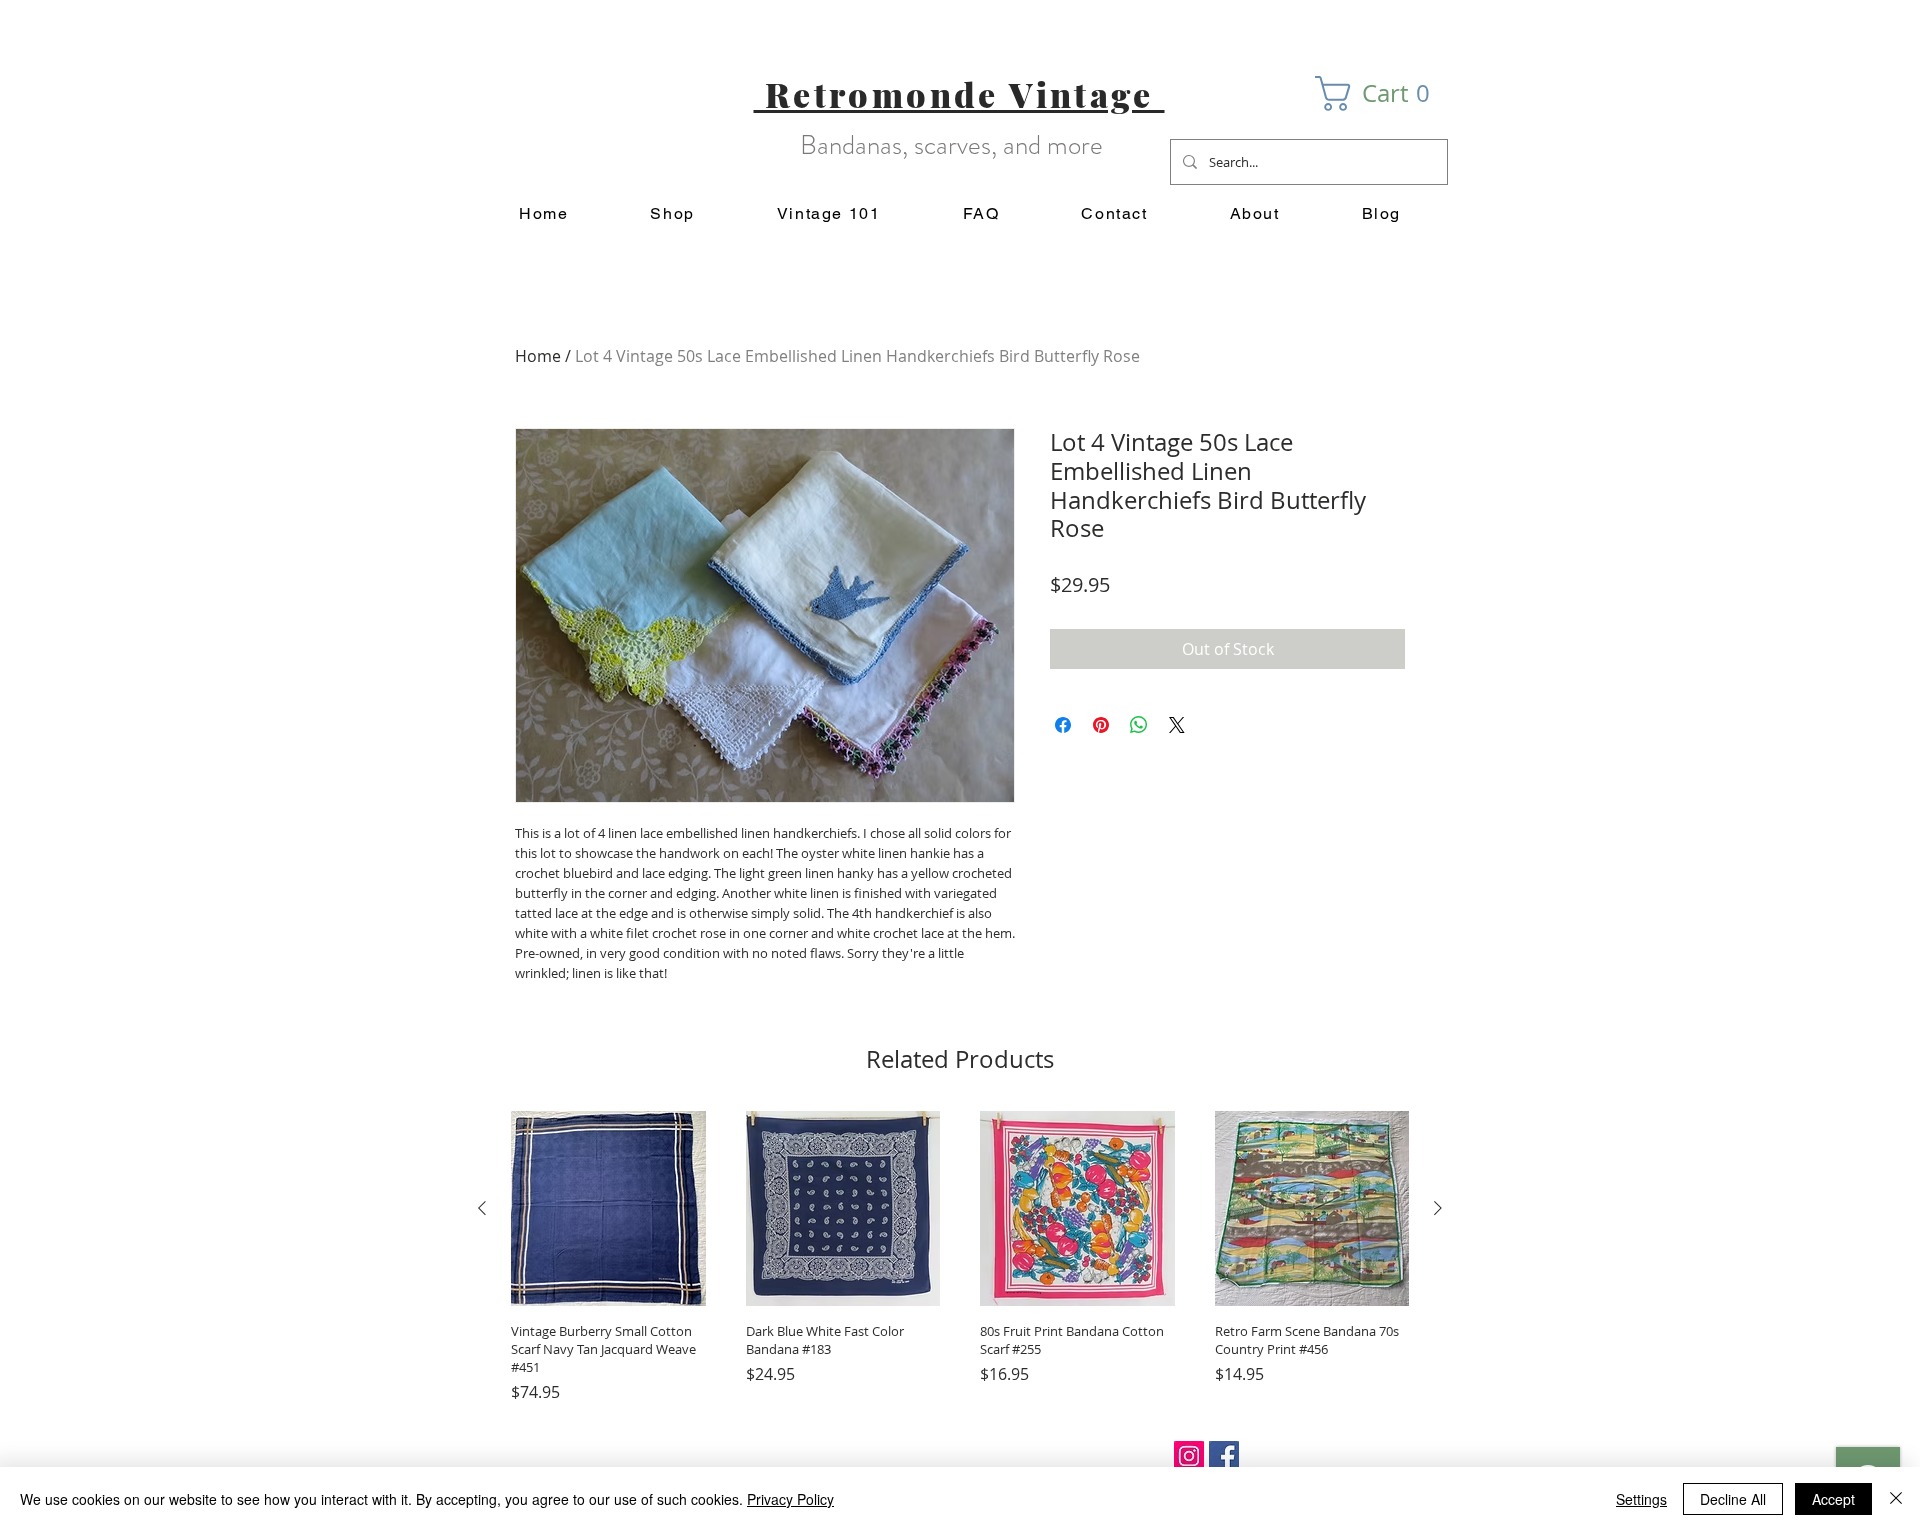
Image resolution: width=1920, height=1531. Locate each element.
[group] (960, 1257)
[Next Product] (1438, 1208)
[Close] (1896, 1499)
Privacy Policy (790, 1499)
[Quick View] (608, 1208)
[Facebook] (1224, 1456)
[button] (1381, 93)
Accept (1833, 1499)
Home (538, 356)
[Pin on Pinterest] (1101, 725)
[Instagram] (1189, 1456)
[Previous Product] (482, 1208)
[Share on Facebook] (1063, 725)
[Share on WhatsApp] (1139, 725)
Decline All (1733, 1499)
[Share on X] (1177, 725)
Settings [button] (1641, 1499)
